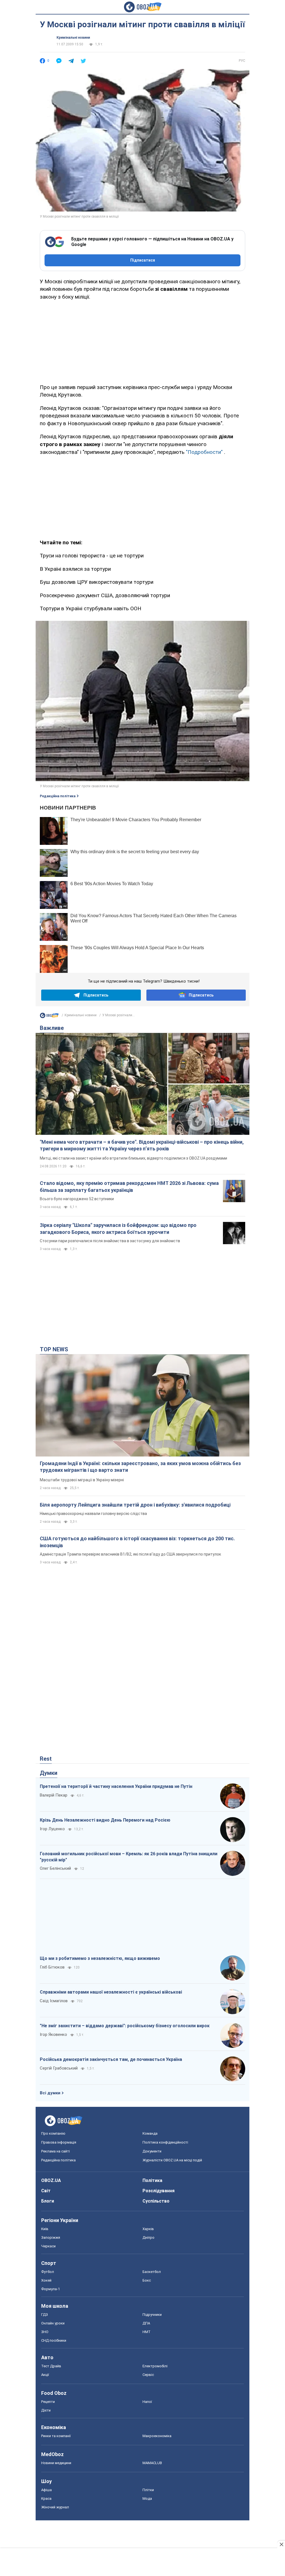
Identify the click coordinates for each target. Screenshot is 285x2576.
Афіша (46, 2490)
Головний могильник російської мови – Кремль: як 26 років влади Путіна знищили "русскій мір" (129, 1857)
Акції (45, 2375)
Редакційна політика (58, 796)
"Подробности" (204, 452)
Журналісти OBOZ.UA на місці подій (172, 2160)
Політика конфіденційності (165, 2142)
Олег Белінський (55, 1868)
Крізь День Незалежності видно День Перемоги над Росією (105, 1820)
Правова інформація (59, 2142)
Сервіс (148, 2375)
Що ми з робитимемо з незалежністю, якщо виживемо (100, 1958)
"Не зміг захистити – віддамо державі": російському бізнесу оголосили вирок (125, 2026)
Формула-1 (51, 2289)
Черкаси (48, 2246)
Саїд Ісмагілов (54, 2001)
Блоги (48, 2201)
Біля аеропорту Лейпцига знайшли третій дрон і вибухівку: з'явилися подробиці (135, 1505)
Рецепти (48, 2402)
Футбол (48, 2272)
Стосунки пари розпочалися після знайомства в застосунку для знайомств (110, 1241)
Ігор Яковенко (53, 2034)
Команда (150, 2133)
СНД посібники (54, 2340)
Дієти (46, 2410)
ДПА (146, 2323)
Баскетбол (152, 2272)
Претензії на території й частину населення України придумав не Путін (116, 1786)
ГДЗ (45, 2315)
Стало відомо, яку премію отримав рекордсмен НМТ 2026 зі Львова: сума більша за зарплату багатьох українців (129, 1186)
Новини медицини (56, 2463)
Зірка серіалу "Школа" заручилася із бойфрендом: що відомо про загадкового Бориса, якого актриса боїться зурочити (118, 1228)
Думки (49, 1773)
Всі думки (50, 2093)
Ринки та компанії (56, 2436)
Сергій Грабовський (59, 2068)
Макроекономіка (157, 2436)
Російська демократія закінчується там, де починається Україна (111, 2059)
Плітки (148, 2490)
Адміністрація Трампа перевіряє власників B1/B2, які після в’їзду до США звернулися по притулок (130, 1554)
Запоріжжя (51, 2237)
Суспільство (156, 2201)
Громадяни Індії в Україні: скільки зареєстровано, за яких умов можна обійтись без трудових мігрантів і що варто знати (140, 1467)
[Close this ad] (281, 2544)
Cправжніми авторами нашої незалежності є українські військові (111, 1992)
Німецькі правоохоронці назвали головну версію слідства (93, 1514)
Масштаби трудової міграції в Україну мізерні (82, 1480)
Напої (147, 2402)
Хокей (46, 2280)
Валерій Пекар (54, 1795)
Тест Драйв (51, 2366)
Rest (46, 1759)
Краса (46, 2499)
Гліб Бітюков (52, 1967)
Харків (148, 2229)
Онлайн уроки (53, 2323)
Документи (152, 2151)
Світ (46, 2191)
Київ (45, 2229)
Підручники (152, 2315)
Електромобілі (155, 2366)
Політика (152, 2180)
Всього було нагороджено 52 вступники (77, 1199)
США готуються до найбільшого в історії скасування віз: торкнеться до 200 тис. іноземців (137, 1542)
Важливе (52, 1028)
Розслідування (159, 2191)
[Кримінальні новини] (49, 1017)
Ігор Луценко (52, 1829)
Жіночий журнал (55, 2507)
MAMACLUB (152, 2463)
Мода (147, 2499)
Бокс (147, 2280)
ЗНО (45, 2332)
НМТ (147, 2332)
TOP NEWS (54, 1349)
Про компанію (53, 2133)
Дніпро (148, 2237)
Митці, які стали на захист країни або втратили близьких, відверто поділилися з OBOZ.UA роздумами (133, 1158)
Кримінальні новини (73, 38)
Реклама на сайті (56, 2151)
